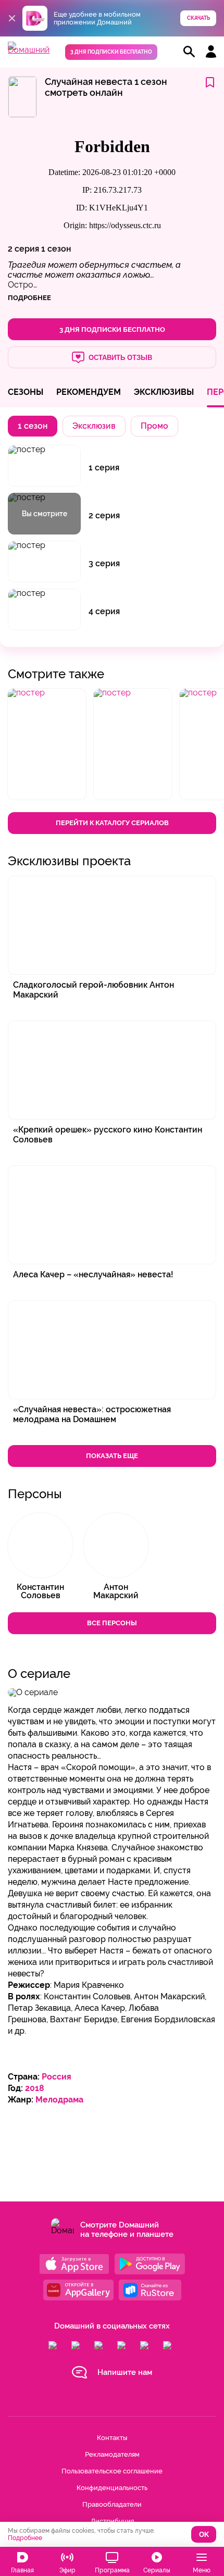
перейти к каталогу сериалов (112, 823)
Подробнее (25, 2538)
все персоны (112, 1623)
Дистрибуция (112, 2521)
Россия (57, 2077)
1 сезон (56, 249)
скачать (198, 18)
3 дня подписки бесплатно (111, 52)
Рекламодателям (112, 2454)
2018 (35, 2088)
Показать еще (112, 1456)
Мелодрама (59, 2100)
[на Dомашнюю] (29, 50)
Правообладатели (112, 2504)
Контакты (112, 2438)
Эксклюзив (94, 426)
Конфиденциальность (112, 2488)
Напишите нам (125, 2372)
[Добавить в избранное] (210, 83)
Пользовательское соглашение (112, 2471)
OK (204, 2535)
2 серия (23, 249)
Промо (154, 426)
